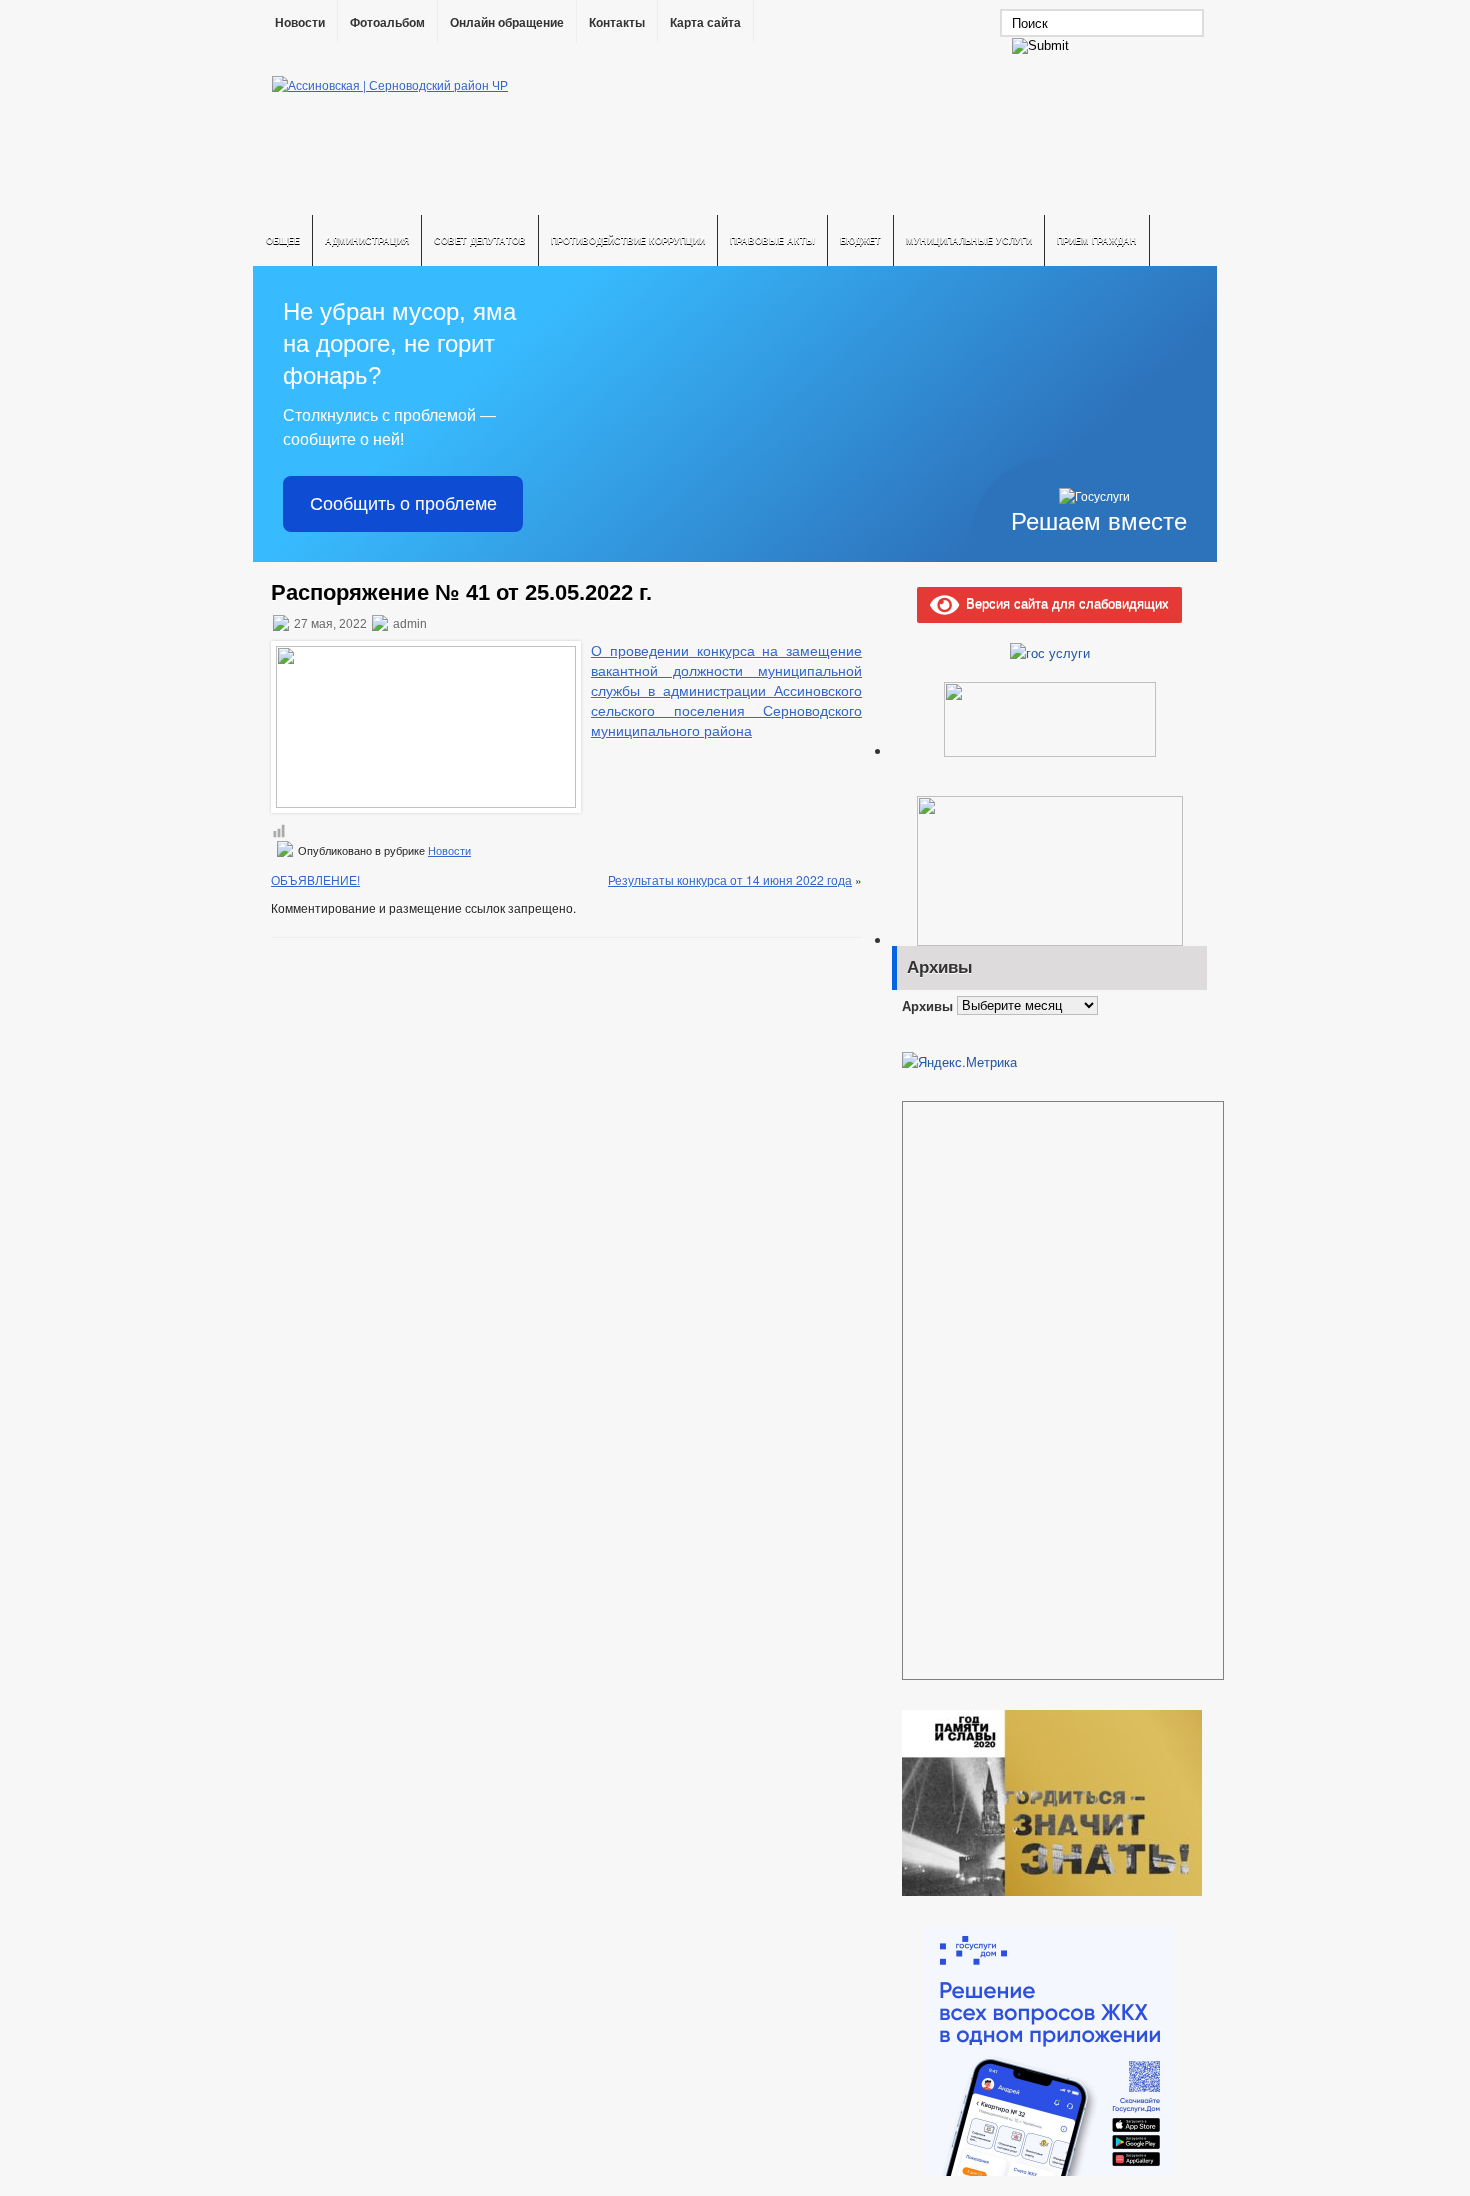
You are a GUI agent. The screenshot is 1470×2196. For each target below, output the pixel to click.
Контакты (617, 23)
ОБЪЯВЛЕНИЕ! (315, 879)
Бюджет (860, 240)
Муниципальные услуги (969, 240)
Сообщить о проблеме (403, 504)
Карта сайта (705, 23)
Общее (283, 240)
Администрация (367, 240)
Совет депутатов (480, 240)
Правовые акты (772, 240)
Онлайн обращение (507, 23)
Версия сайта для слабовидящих (1064, 602)
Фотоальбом (387, 23)
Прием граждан (1097, 240)
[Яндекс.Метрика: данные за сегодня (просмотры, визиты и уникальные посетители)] (959, 1062)
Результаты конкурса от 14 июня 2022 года (730, 879)
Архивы (927, 1004)
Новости (300, 23)
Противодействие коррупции (628, 240)
